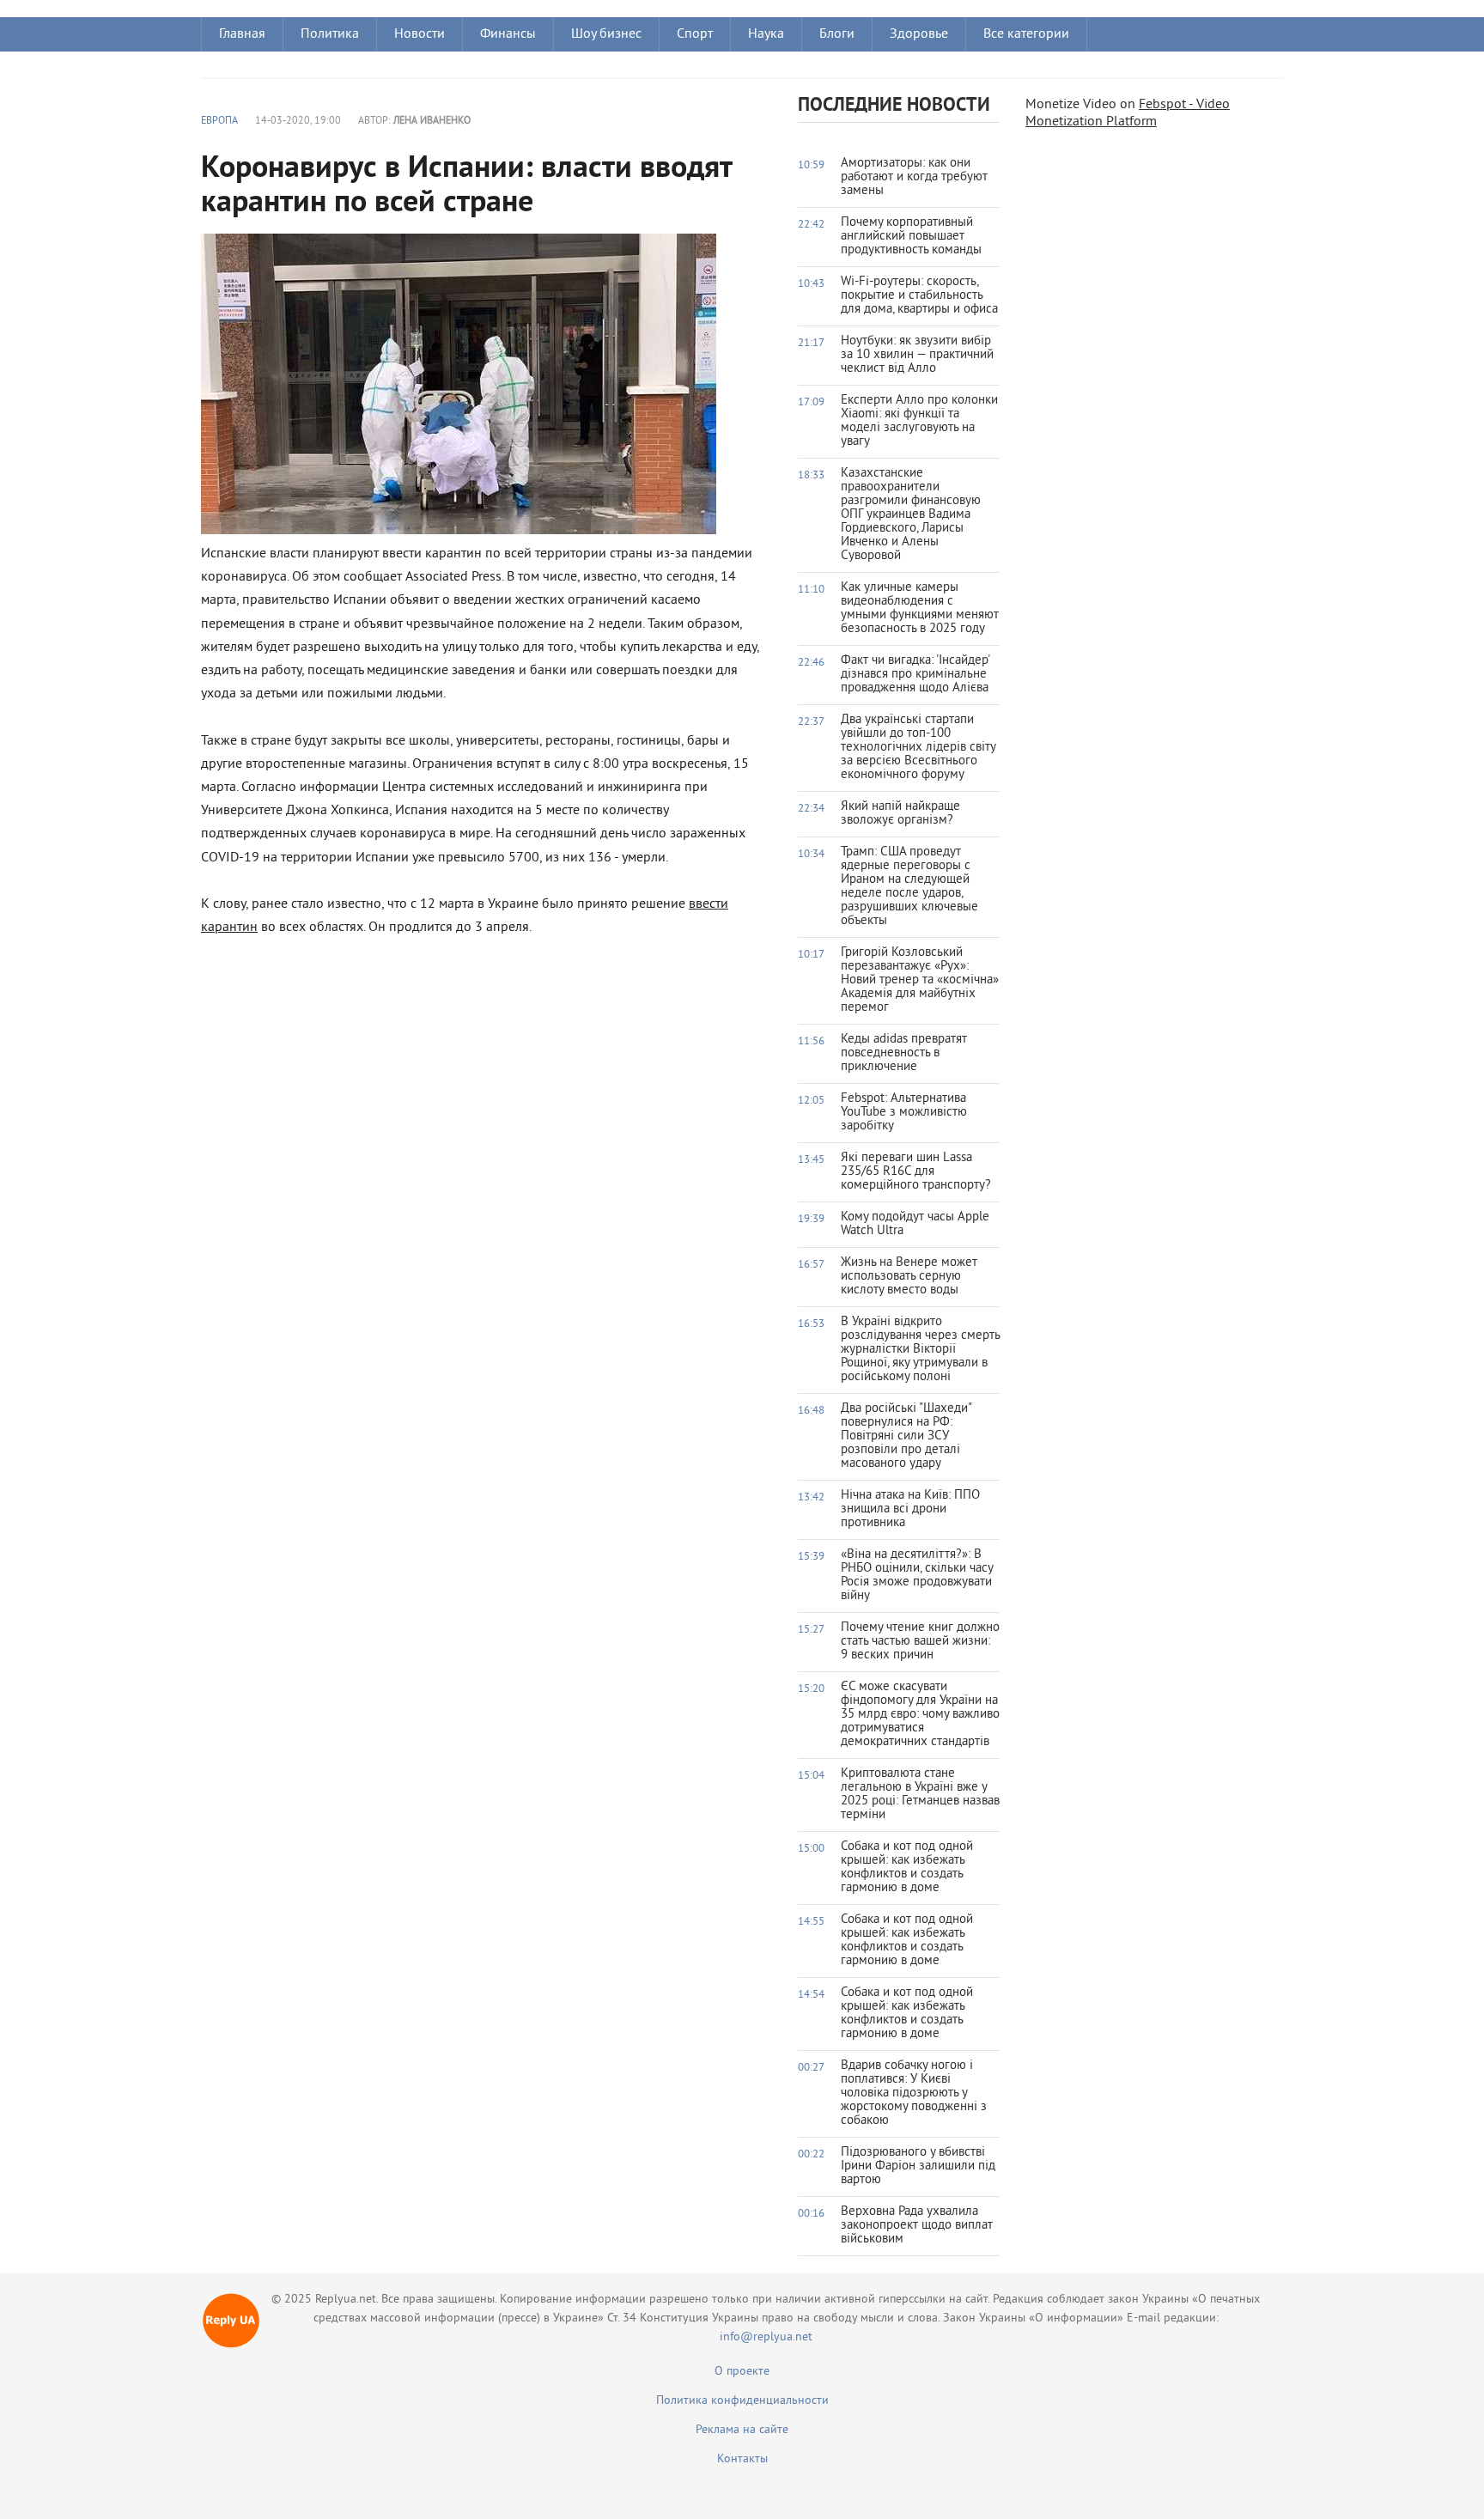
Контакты (742, 2459)
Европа (219, 122)
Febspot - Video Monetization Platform (1128, 113)
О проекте (742, 2372)
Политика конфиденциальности (742, 2401)
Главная (242, 34)
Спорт (695, 34)
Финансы (508, 34)
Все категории (1026, 34)
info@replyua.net (766, 2337)
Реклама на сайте (742, 2430)
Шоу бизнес (606, 34)
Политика (330, 34)
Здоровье (919, 34)
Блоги (837, 34)
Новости (420, 34)
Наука (766, 34)
